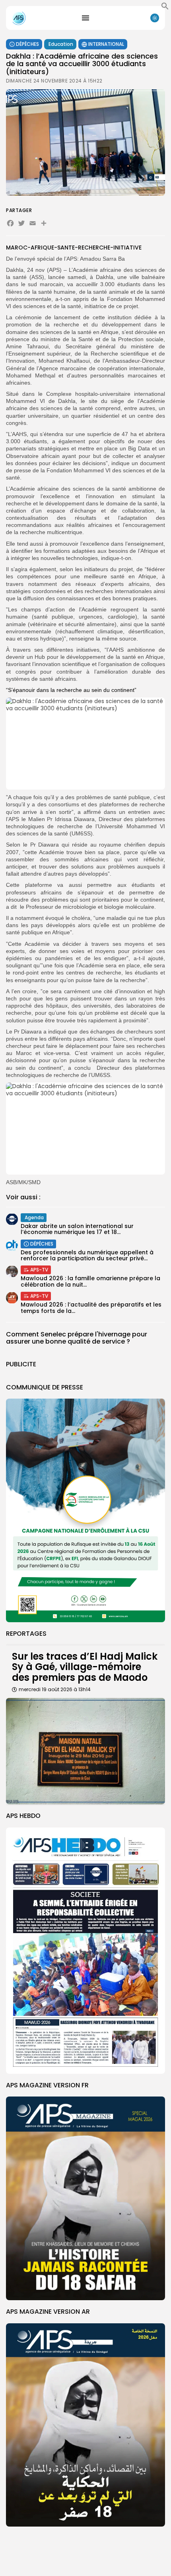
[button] (165, 8)
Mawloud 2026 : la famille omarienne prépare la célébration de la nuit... (90, 1281)
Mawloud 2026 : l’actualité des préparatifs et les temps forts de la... (91, 1308)
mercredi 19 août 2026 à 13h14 (55, 1689)
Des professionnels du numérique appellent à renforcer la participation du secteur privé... (87, 1255)
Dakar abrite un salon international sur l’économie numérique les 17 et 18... (77, 1229)
